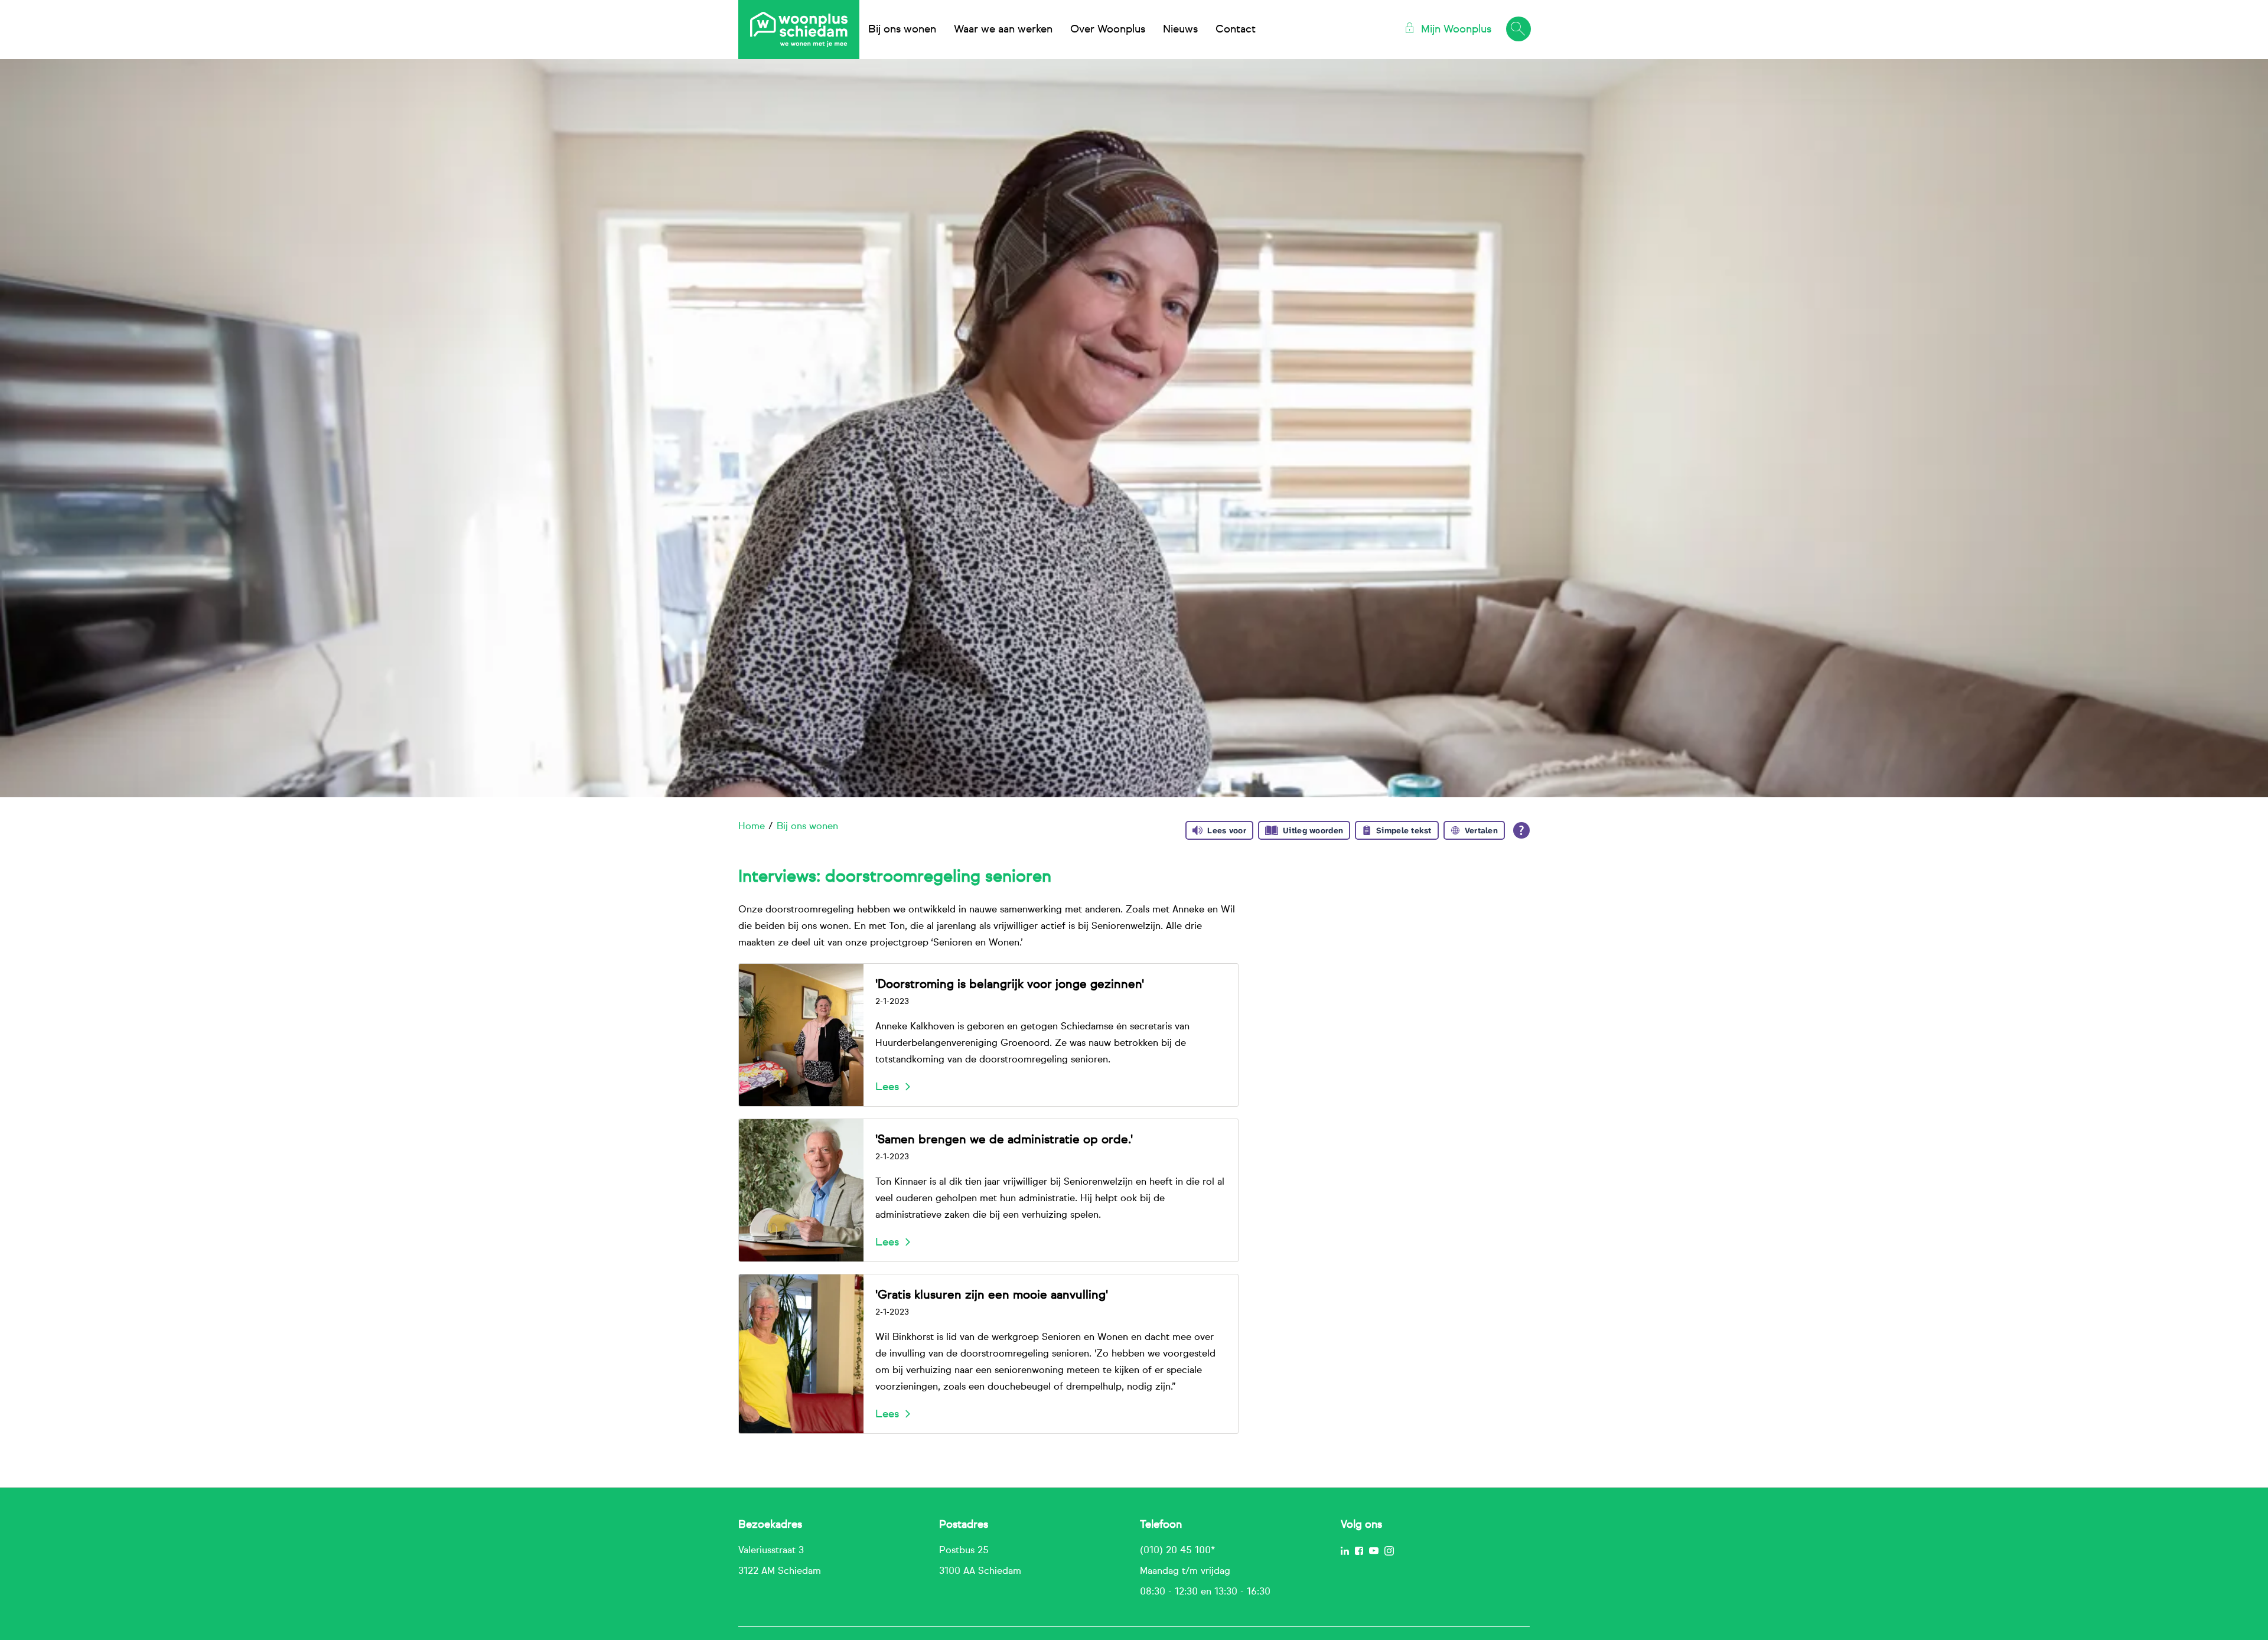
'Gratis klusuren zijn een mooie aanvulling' (992, 1295)
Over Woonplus (1108, 30)
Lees (887, 1087)
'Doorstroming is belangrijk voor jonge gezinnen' (1010, 984)
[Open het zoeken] (1518, 30)
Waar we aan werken (1003, 30)
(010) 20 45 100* (1177, 1551)
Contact (1236, 30)
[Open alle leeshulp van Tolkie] (1521, 830)
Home (752, 827)
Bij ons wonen (902, 30)
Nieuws (1180, 30)
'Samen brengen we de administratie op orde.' (1004, 1140)
